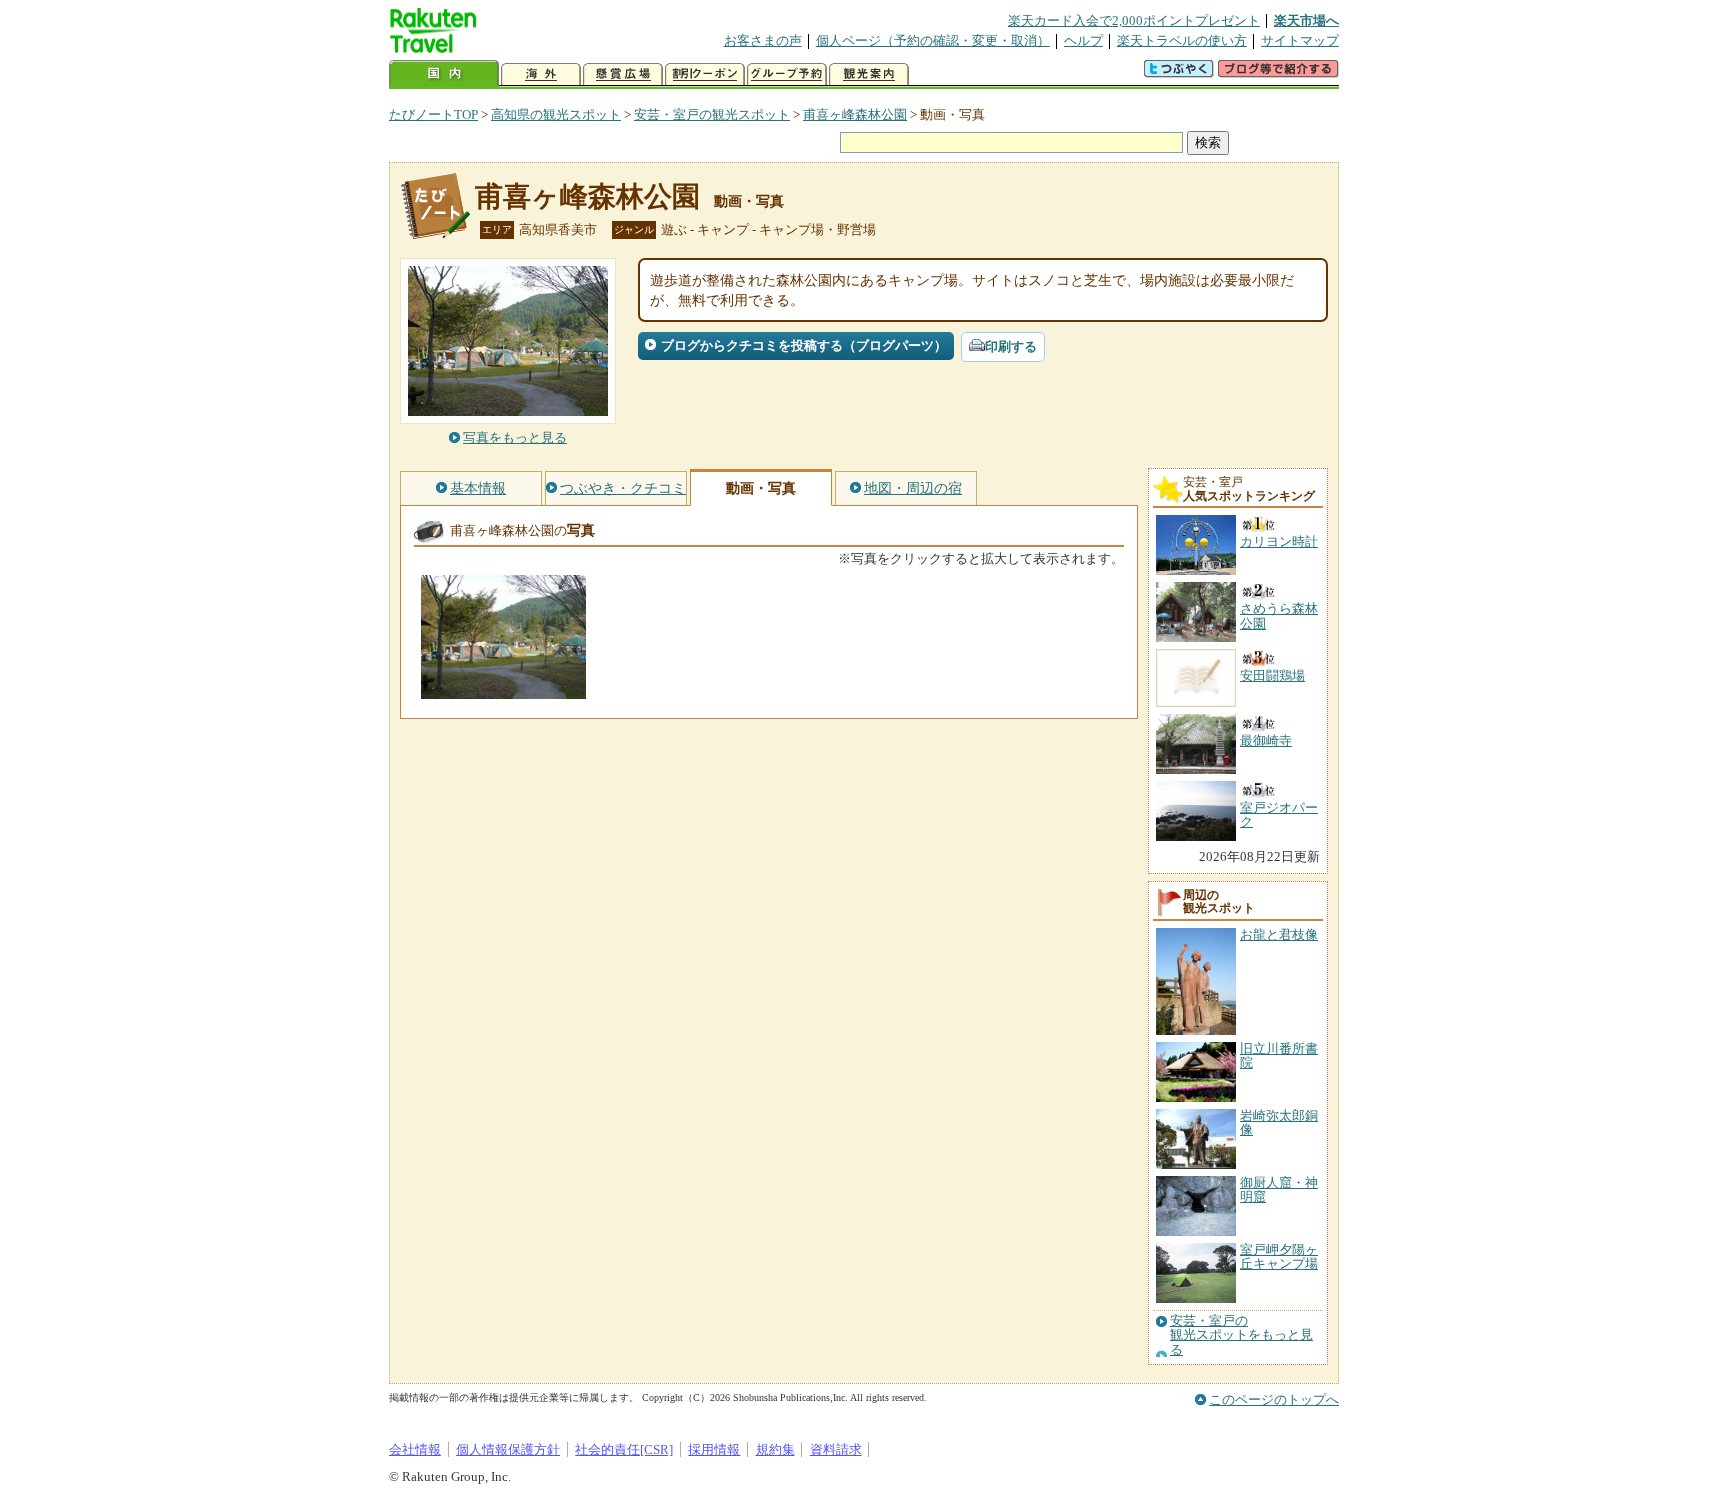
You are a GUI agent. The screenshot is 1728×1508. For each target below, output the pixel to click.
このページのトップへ (1274, 1399)
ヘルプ (1083, 40)
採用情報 (714, 1449)
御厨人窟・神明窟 (1279, 1189)
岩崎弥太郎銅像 (1279, 1122)
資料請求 (836, 1449)
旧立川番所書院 (1279, 1055)
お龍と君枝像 (1279, 934)
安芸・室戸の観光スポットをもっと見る (1241, 1335)
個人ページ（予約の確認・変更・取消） (933, 40)
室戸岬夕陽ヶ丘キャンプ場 (1279, 1256)
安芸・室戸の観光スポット (712, 114)
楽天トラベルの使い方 (1182, 40)
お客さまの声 (763, 40)
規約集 (775, 1449)
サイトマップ (1300, 40)
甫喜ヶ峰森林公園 (855, 114)
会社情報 (415, 1449)
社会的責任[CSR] (624, 1449)
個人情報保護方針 (508, 1449)
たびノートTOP (433, 114)
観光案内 (869, 74)
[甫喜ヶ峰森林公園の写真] (503, 689)
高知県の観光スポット (556, 114)
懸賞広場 (623, 74)
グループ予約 (787, 74)
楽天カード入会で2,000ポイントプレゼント (1134, 20)
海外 (541, 74)
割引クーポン (705, 74)
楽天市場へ (1306, 20)
